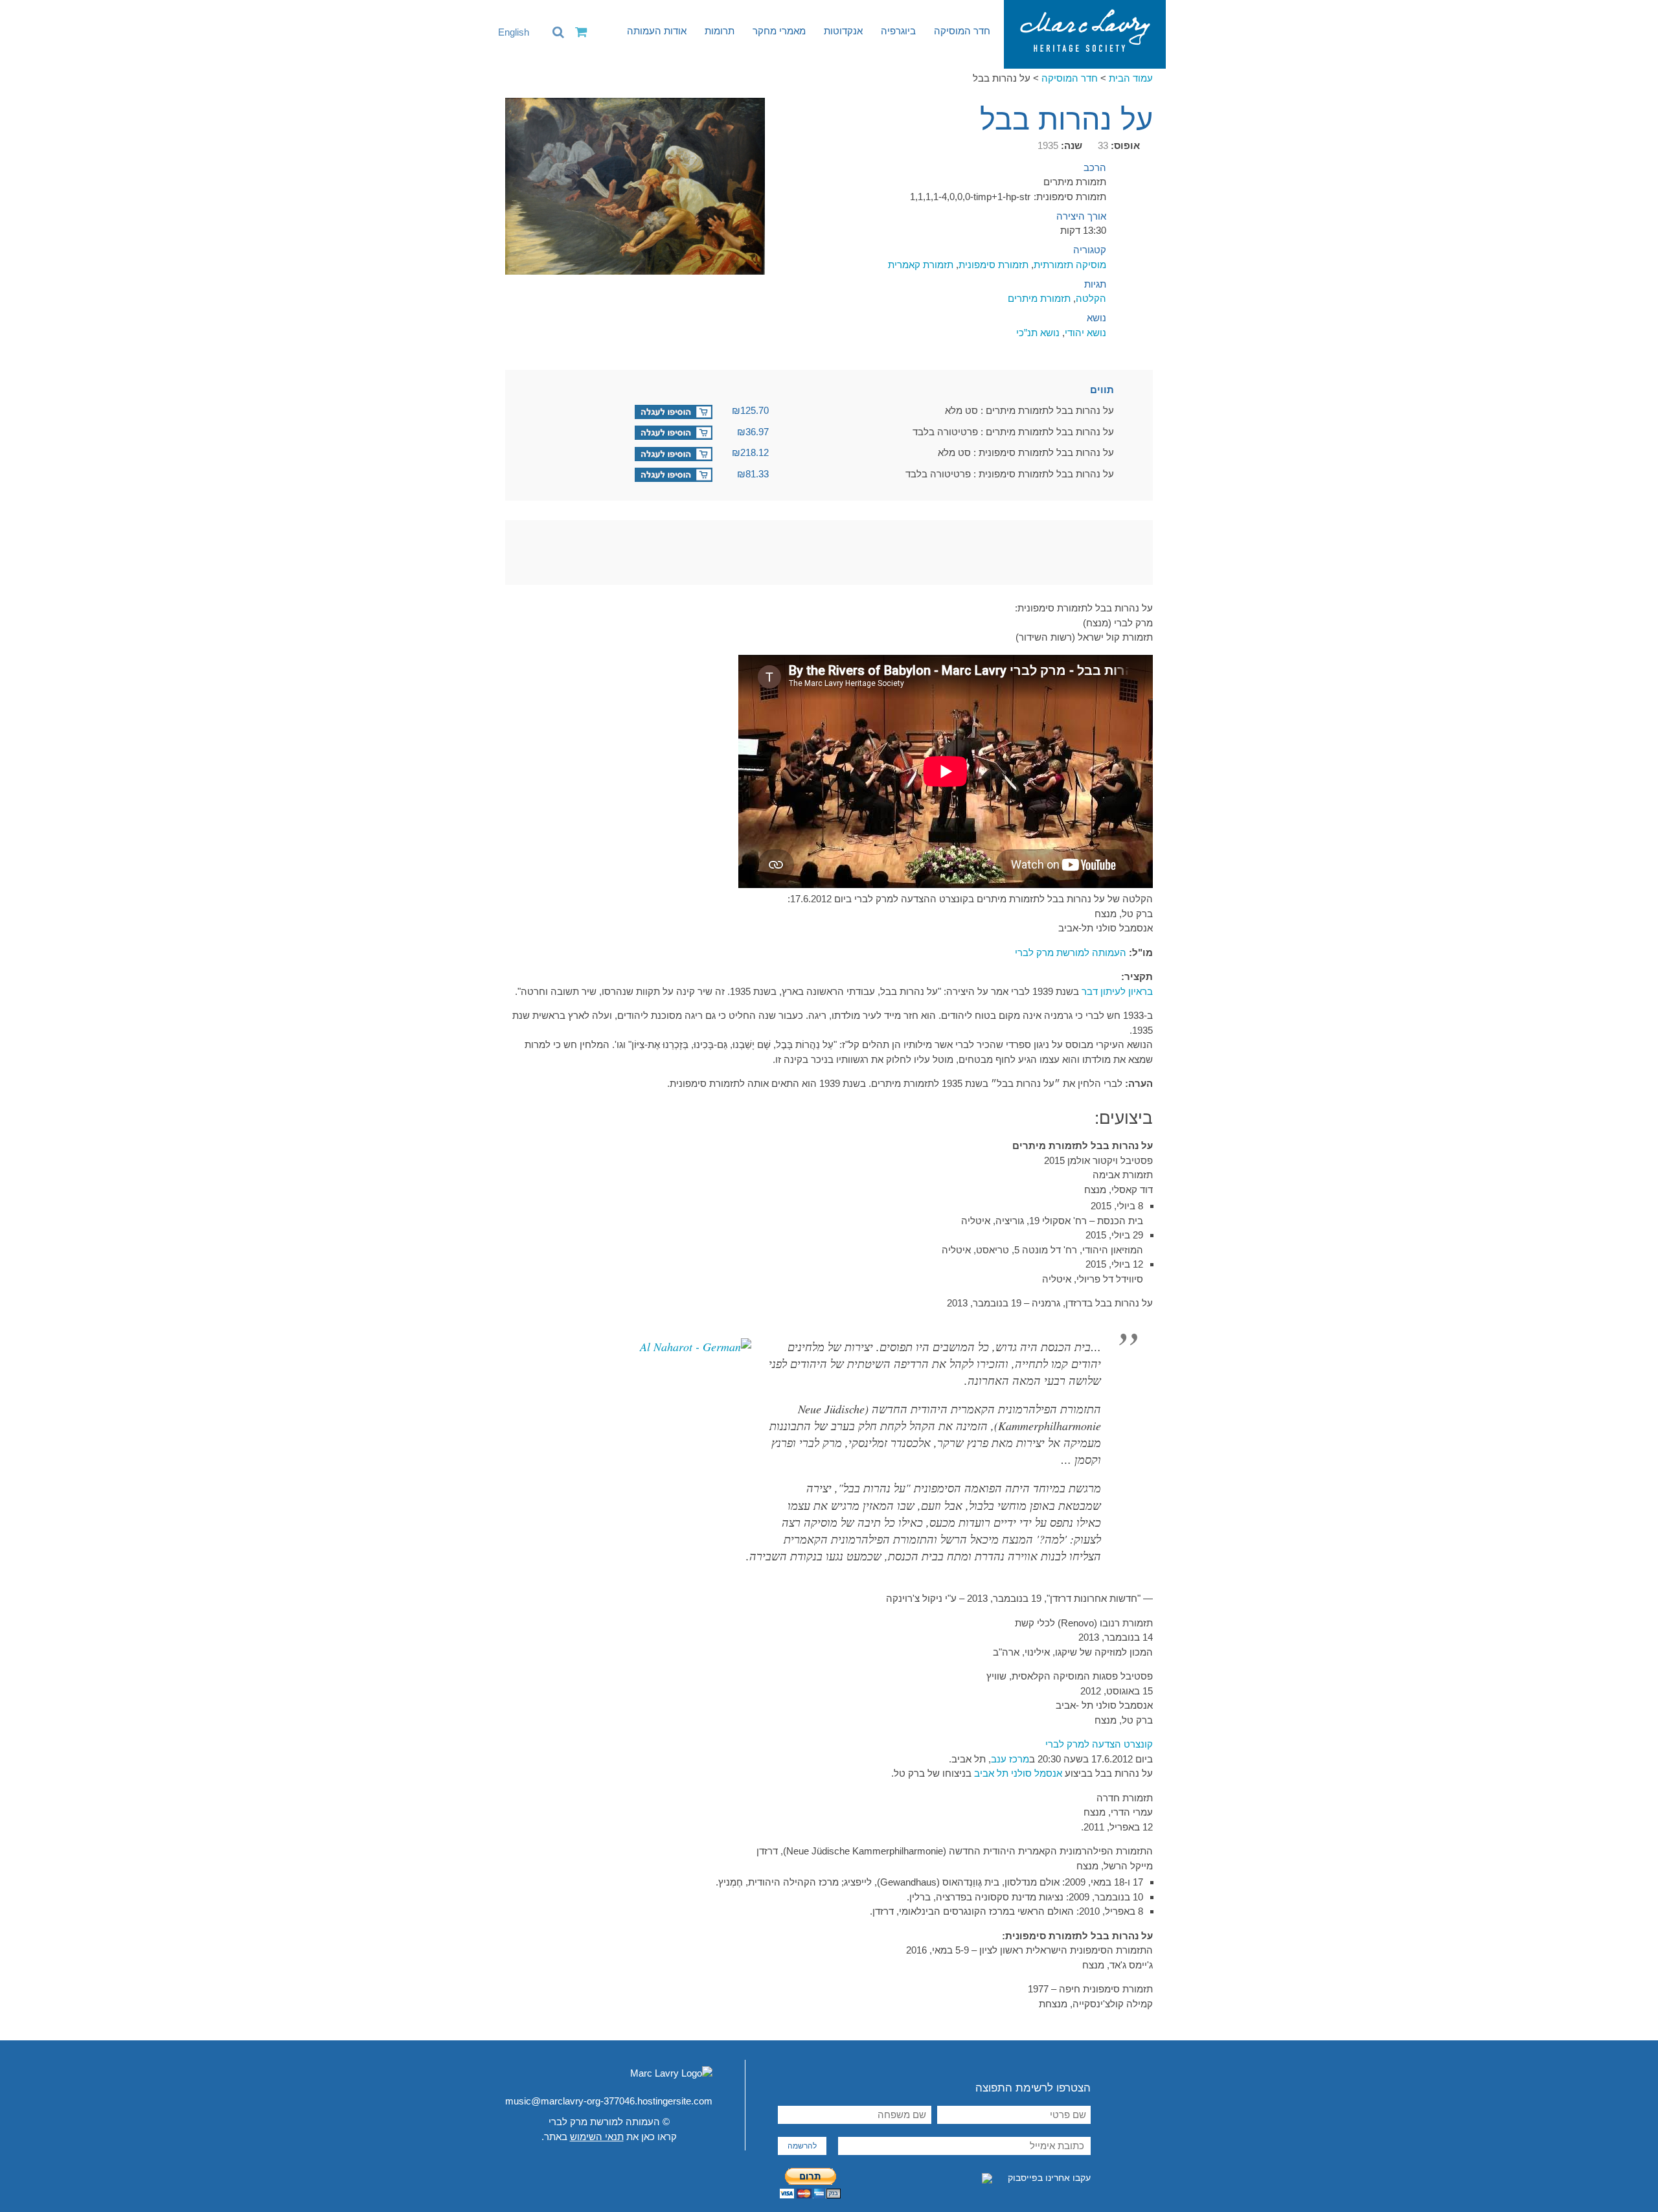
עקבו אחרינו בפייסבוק (1048, 2178)
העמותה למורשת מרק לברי (1071, 952)
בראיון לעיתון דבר (1117, 991)
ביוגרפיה (898, 31)
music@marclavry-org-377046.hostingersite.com (609, 2101)
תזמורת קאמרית (921, 265)
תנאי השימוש (597, 2137)
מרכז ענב (1010, 1759)
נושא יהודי (1085, 333)
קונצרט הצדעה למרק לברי (1099, 1744)
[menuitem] (507, 32)
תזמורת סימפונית (994, 265)
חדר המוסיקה (962, 31)
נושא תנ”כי (1038, 333)
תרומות (720, 31)
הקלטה (1091, 298)
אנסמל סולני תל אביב (1018, 1773)
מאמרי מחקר (779, 31)
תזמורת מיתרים (1039, 298)
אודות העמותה (657, 31)
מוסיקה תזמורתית (1070, 265)
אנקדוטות (843, 31)
